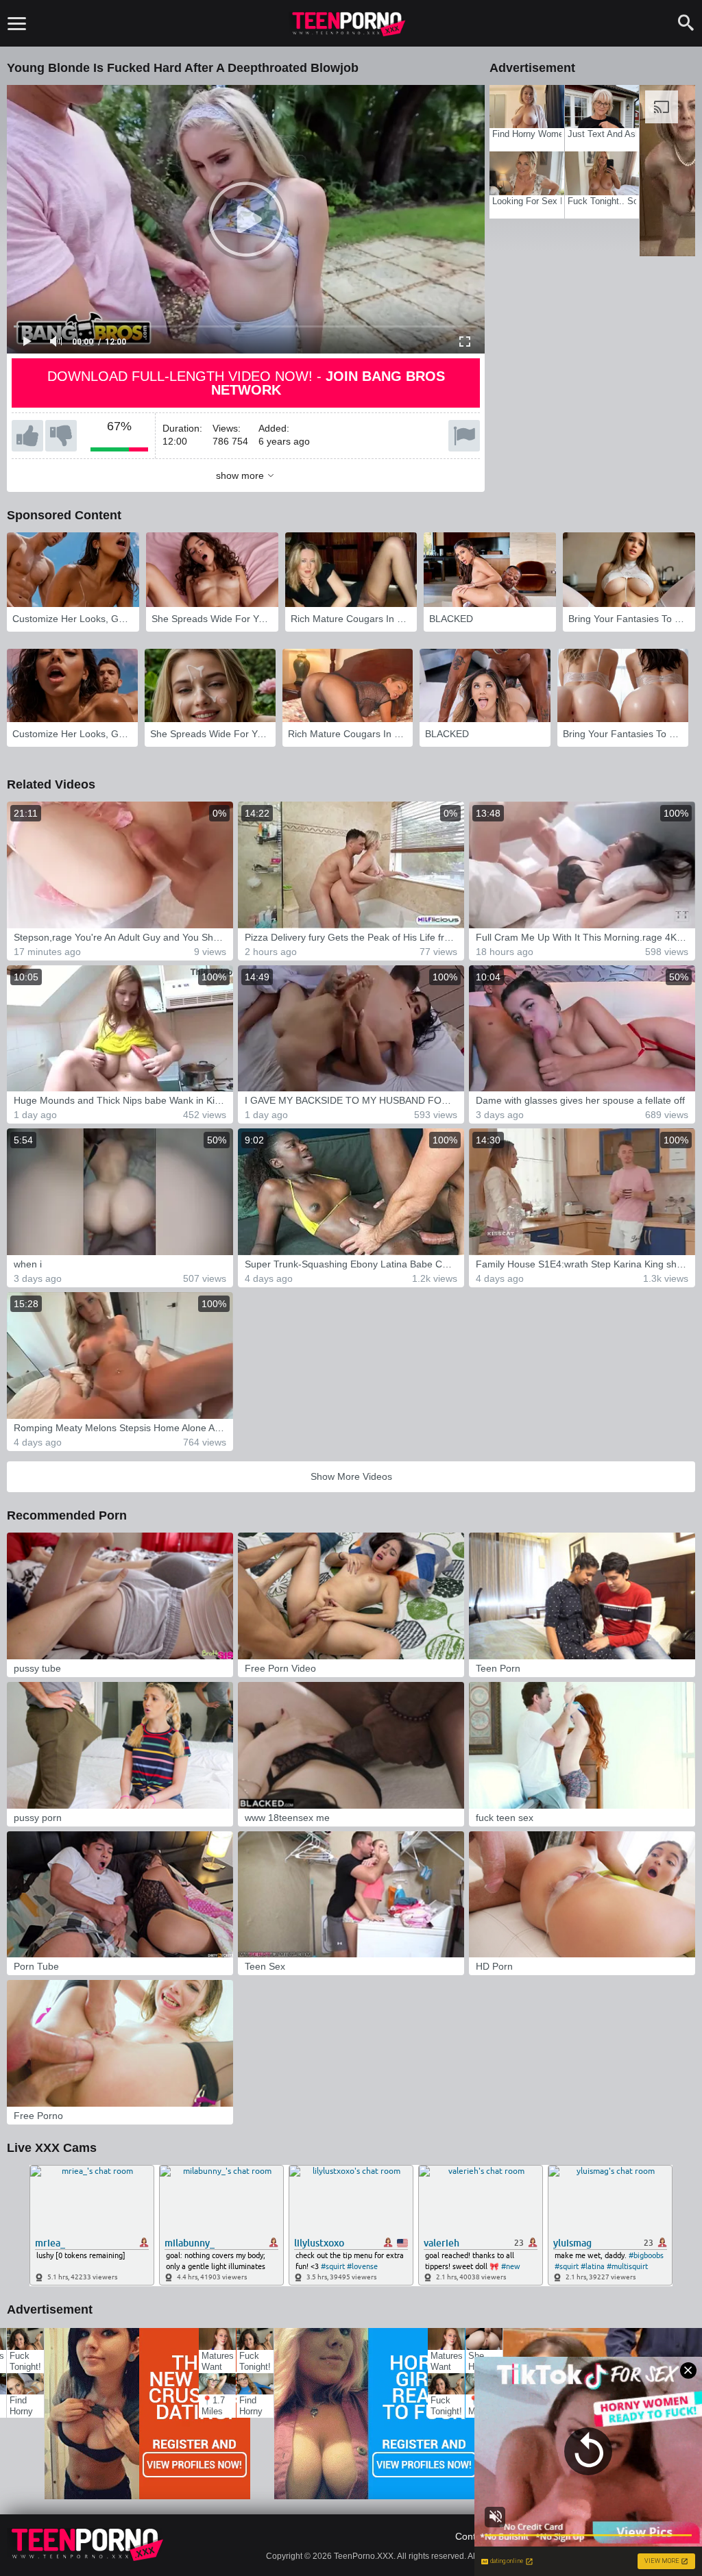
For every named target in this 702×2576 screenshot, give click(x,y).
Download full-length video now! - (246, 383)
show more (240, 475)
